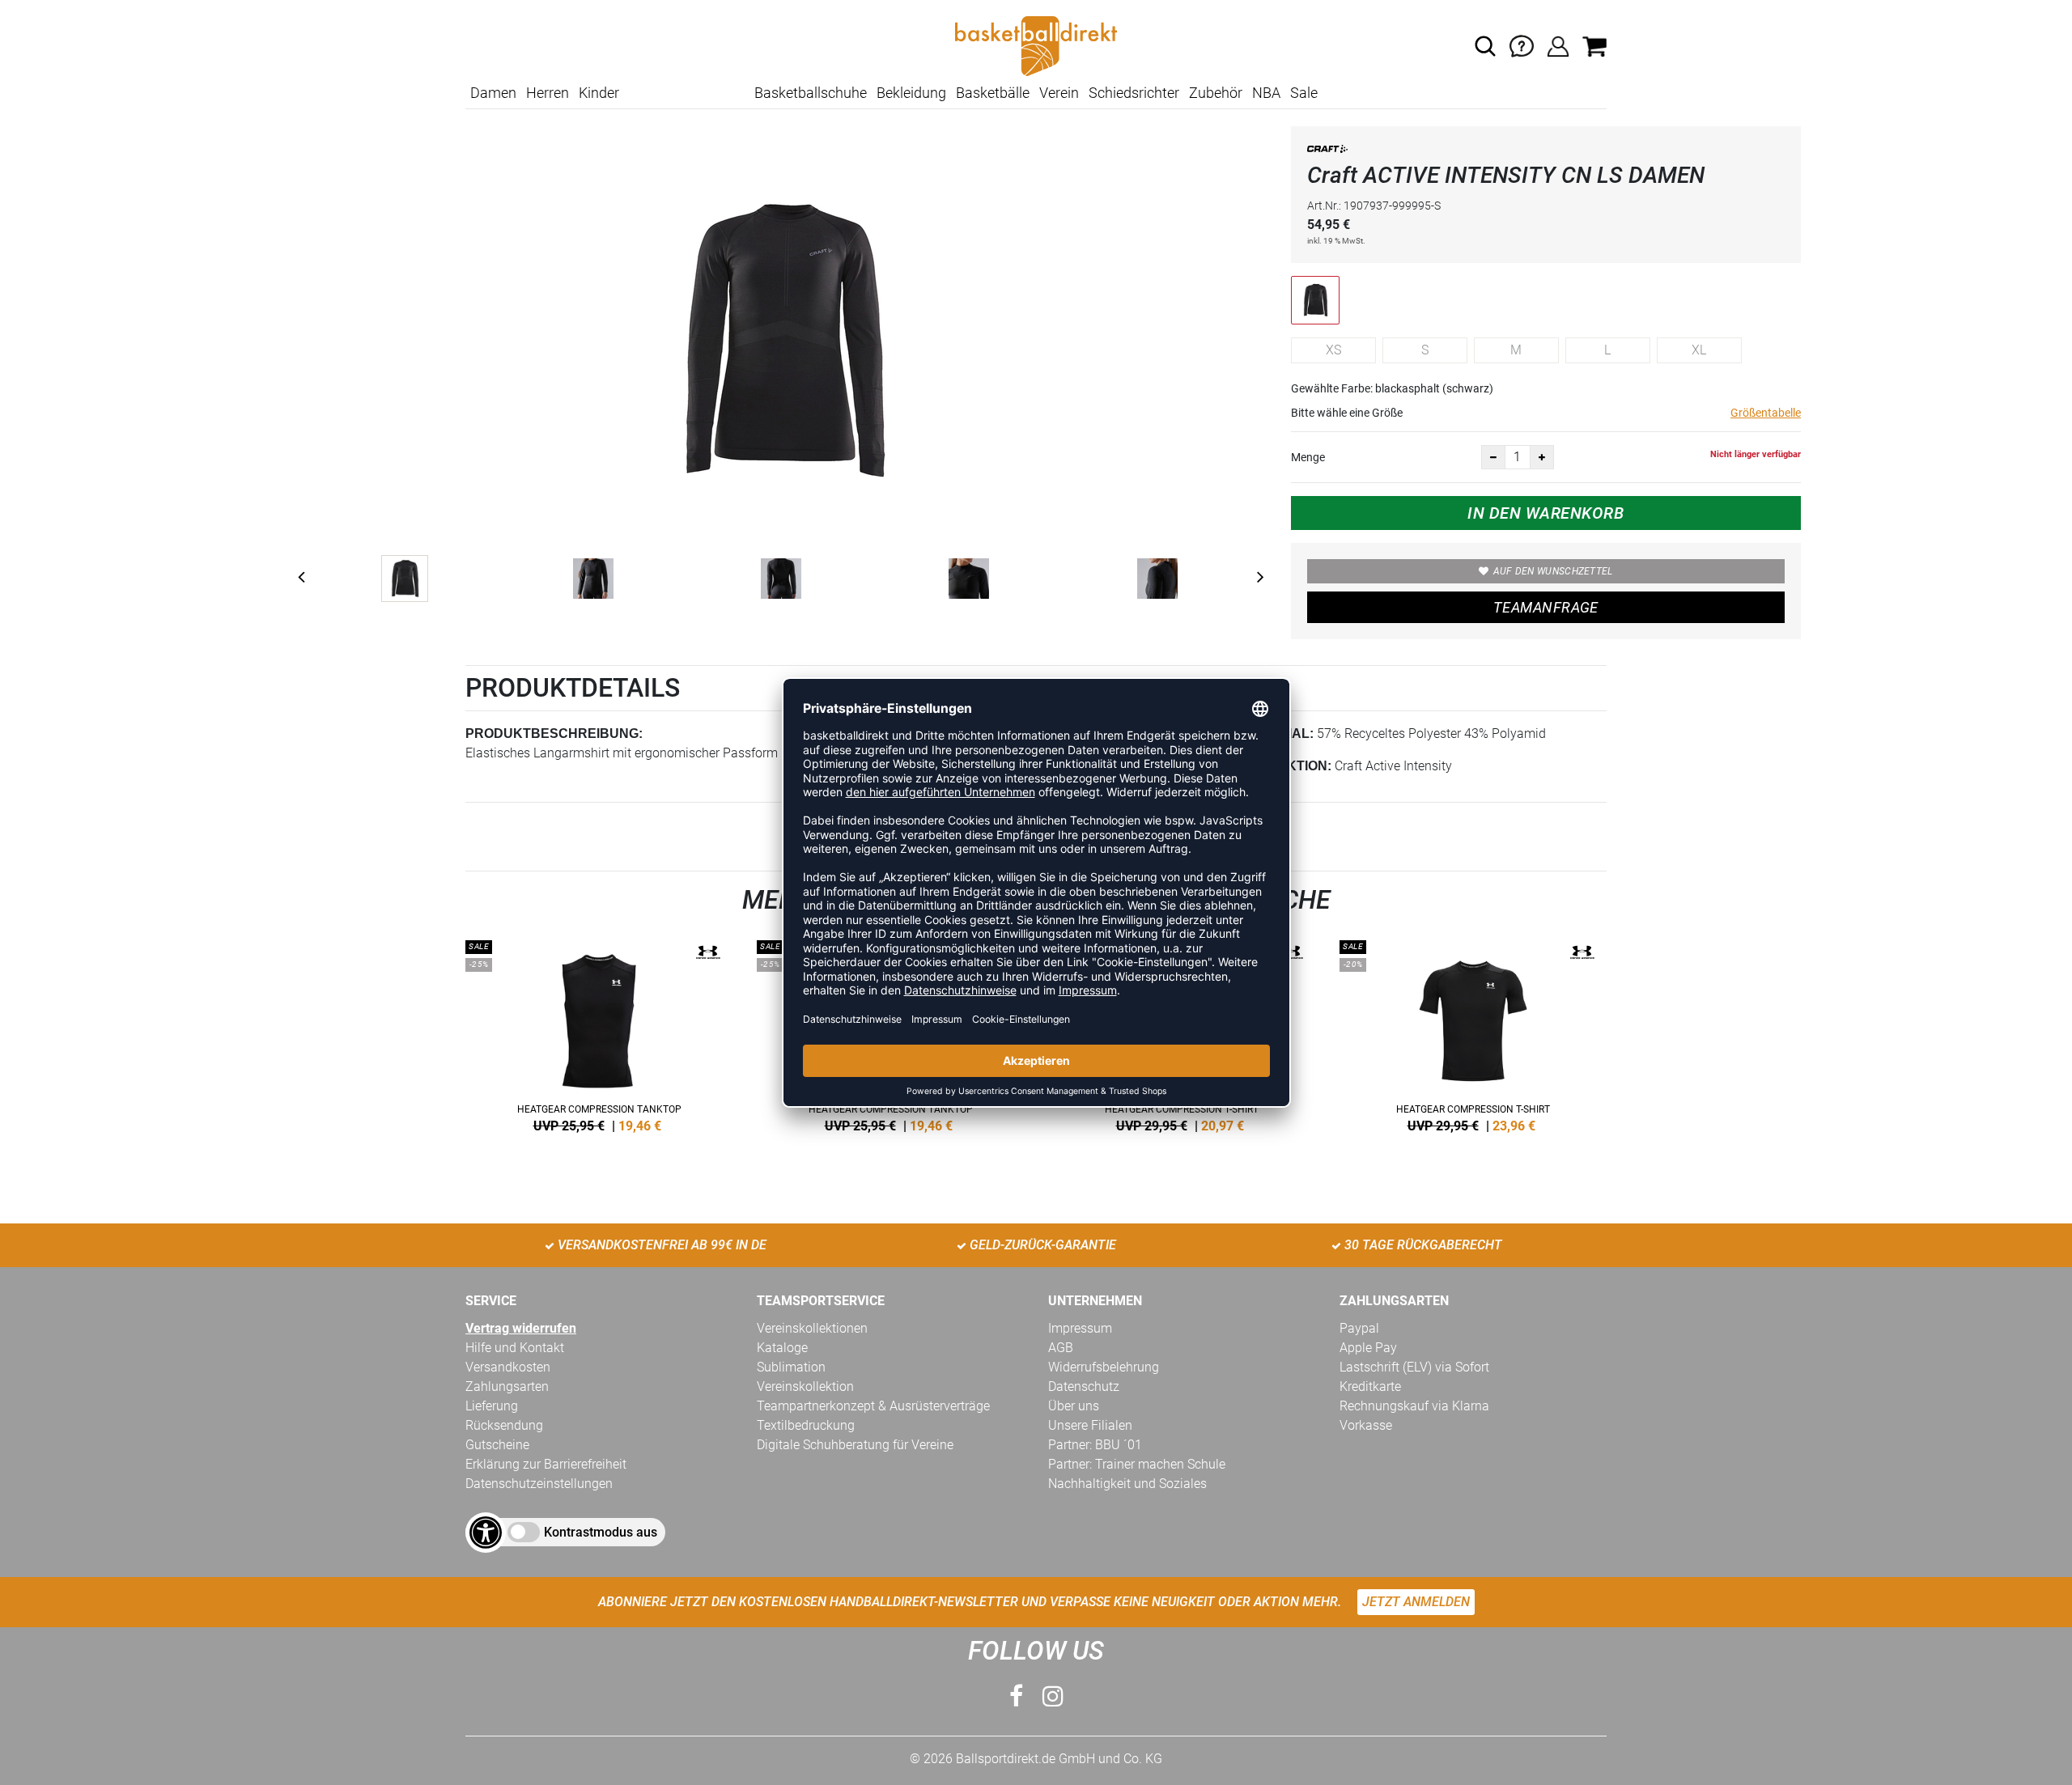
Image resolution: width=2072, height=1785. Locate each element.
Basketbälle (993, 93)
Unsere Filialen (1090, 1425)
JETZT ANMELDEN (1416, 1602)
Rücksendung (504, 1425)
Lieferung (492, 1406)
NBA (1266, 93)
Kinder (599, 93)
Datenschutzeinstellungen (539, 1484)
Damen (493, 93)
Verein (1059, 93)
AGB (1061, 1348)
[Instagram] (1053, 1696)
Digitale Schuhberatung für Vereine (855, 1445)
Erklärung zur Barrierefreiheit (546, 1464)
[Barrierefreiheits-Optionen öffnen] (486, 1533)
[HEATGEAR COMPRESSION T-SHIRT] (1473, 1033)
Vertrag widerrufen (521, 1328)
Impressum (1080, 1328)
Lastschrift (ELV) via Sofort (1414, 1367)
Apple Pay (1368, 1348)
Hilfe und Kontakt (515, 1348)
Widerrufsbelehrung (1104, 1367)
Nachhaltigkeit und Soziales (1127, 1484)
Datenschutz (1084, 1386)
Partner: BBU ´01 (1095, 1445)
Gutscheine (497, 1445)
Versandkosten (508, 1367)
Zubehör (1216, 93)
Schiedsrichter (1134, 93)
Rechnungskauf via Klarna (1414, 1406)
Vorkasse (1366, 1425)
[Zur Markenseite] (1327, 152)
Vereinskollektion (805, 1386)
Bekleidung (911, 93)
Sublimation (791, 1367)
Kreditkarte (1370, 1386)
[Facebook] (1016, 1696)
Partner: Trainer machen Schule (1137, 1464)
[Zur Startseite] (1036, 45)
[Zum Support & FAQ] (1522, 45)
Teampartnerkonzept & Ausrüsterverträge (873, 1406)
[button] (1485, 46)
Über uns (1074, 1406)
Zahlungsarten (507, 1386)
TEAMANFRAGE (1546, 607)
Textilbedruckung (806, 1425)
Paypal (1359, 1328)
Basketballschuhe (811, 93)
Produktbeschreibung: (554, 734)
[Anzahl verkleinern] (1493, 457)
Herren (548, 93)
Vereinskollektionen (812, 1328)
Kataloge (782, 1348)
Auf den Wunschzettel (1553, 571)
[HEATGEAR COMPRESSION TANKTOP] (599, 1033)
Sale (1304, 93)
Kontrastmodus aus (601, 1532)
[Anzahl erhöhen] (1542, 457)
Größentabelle (1766, 413)
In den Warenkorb (1546, 513)
